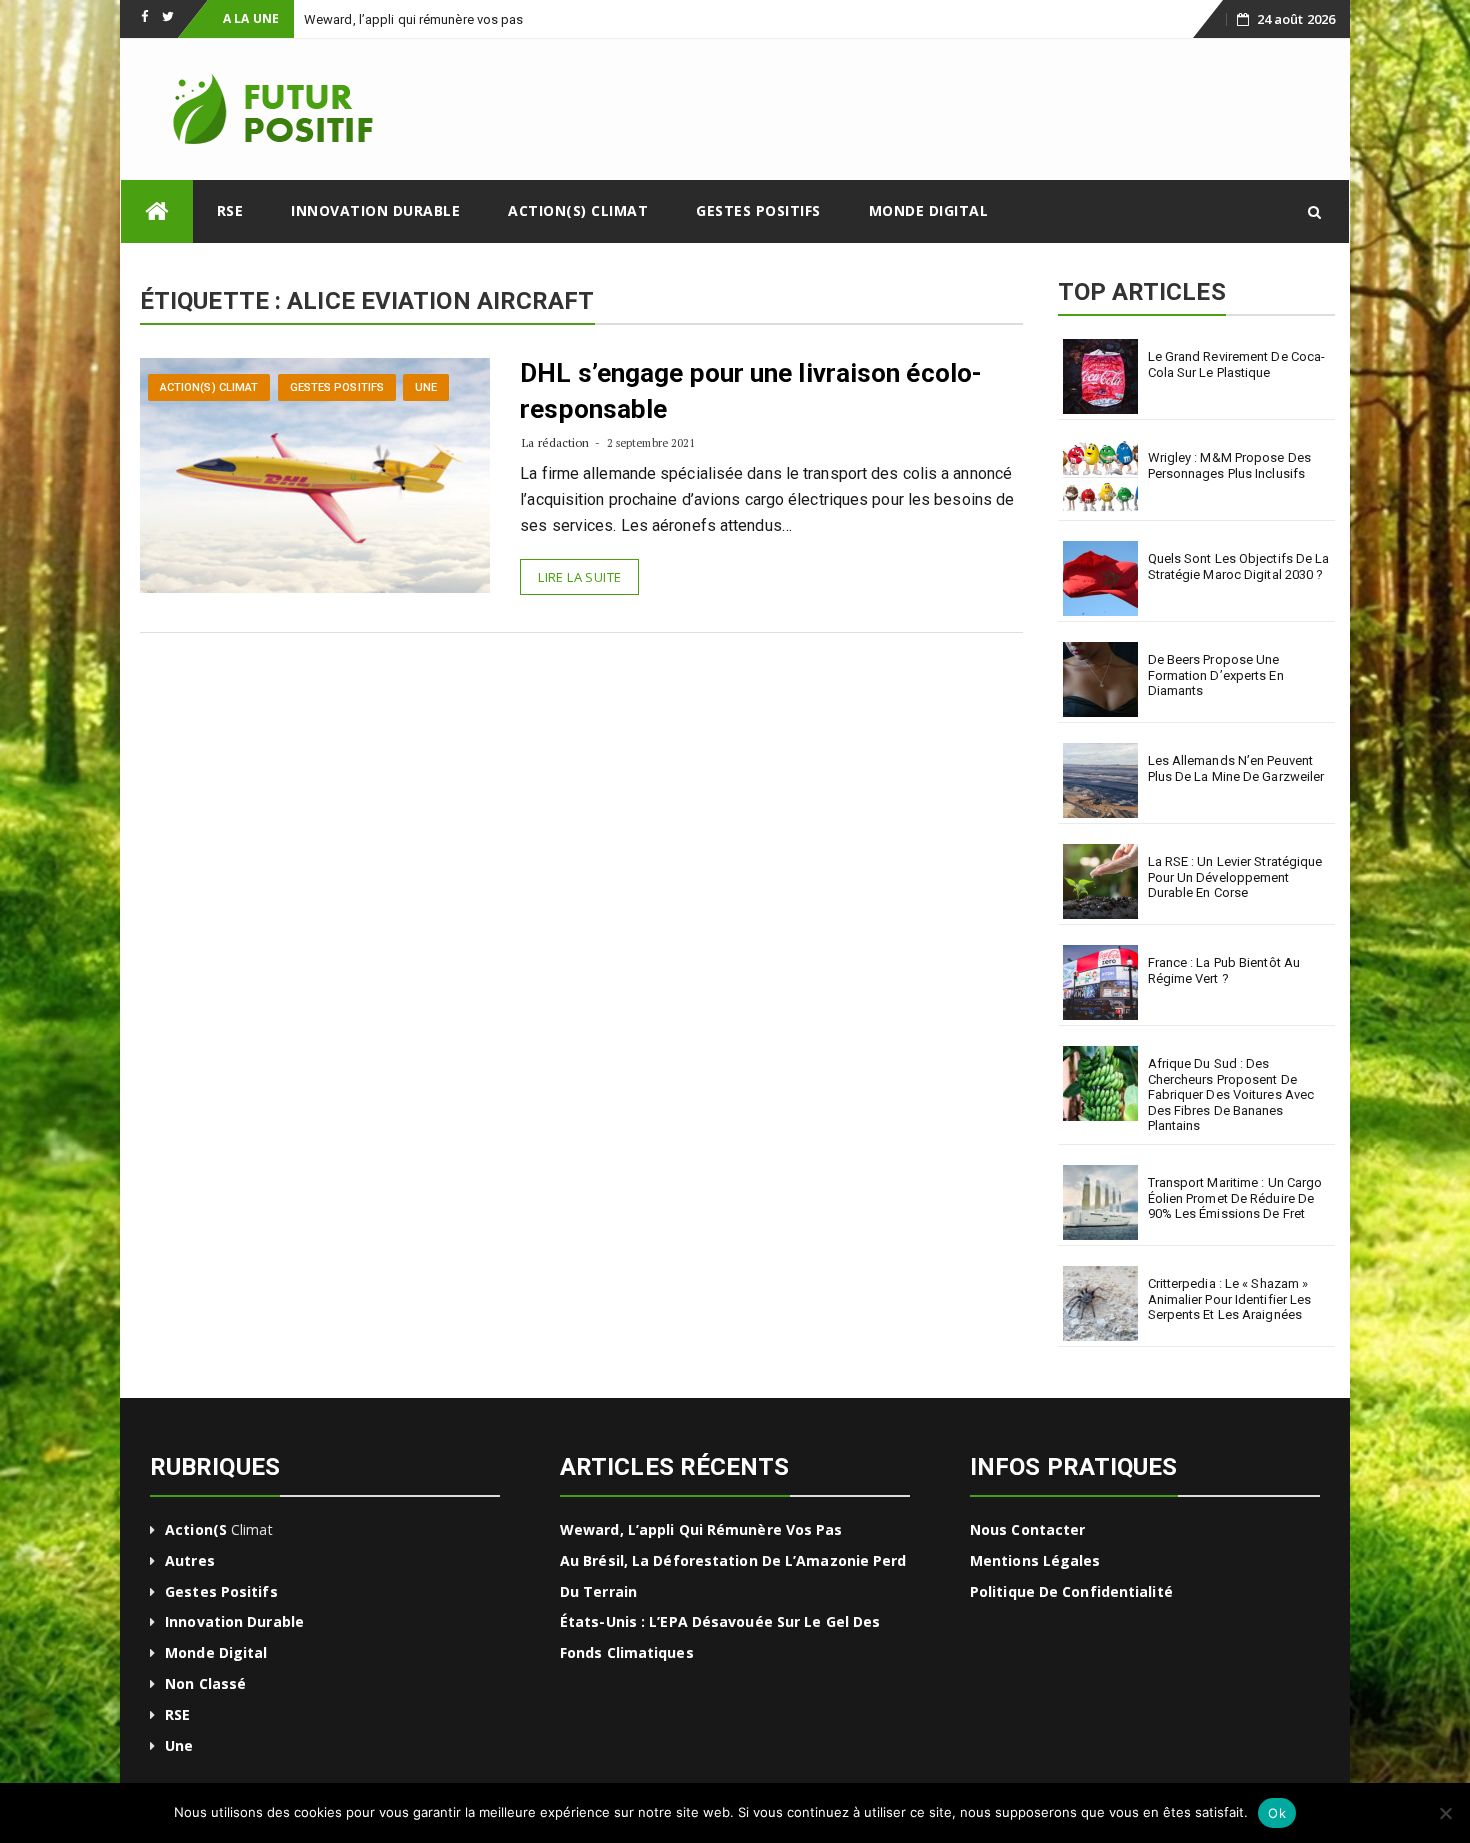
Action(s (196, 1529)
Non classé (205, 1683)
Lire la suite (579, 577)
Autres (190, 1560)
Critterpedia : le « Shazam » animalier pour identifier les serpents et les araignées (1230, 1299)
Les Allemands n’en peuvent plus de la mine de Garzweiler (1236, 768)
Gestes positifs (758, 210)
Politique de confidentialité (1071, 1591)
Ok (1277, 1813)
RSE (230, 210)
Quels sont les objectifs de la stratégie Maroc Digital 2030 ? (1239, 566)
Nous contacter (1027, 1529)
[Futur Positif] (157, 211)
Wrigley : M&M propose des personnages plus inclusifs (1230, 465)
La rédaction (555, 442)
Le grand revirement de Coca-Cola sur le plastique (1237, 364)
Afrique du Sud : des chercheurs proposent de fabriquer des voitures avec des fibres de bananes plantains (1231, 1094)
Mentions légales (1035, 1560)
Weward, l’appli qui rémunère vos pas (701, 1529)
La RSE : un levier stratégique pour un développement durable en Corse (1235, 877)
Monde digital (929, 210)
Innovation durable (375, 210)
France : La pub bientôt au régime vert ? (1224, 970)
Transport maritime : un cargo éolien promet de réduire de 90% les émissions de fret (1235, 1198)
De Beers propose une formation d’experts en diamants (1216, 675)
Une (426, 387)
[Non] (1445, 1813)
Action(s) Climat (578, 210)
